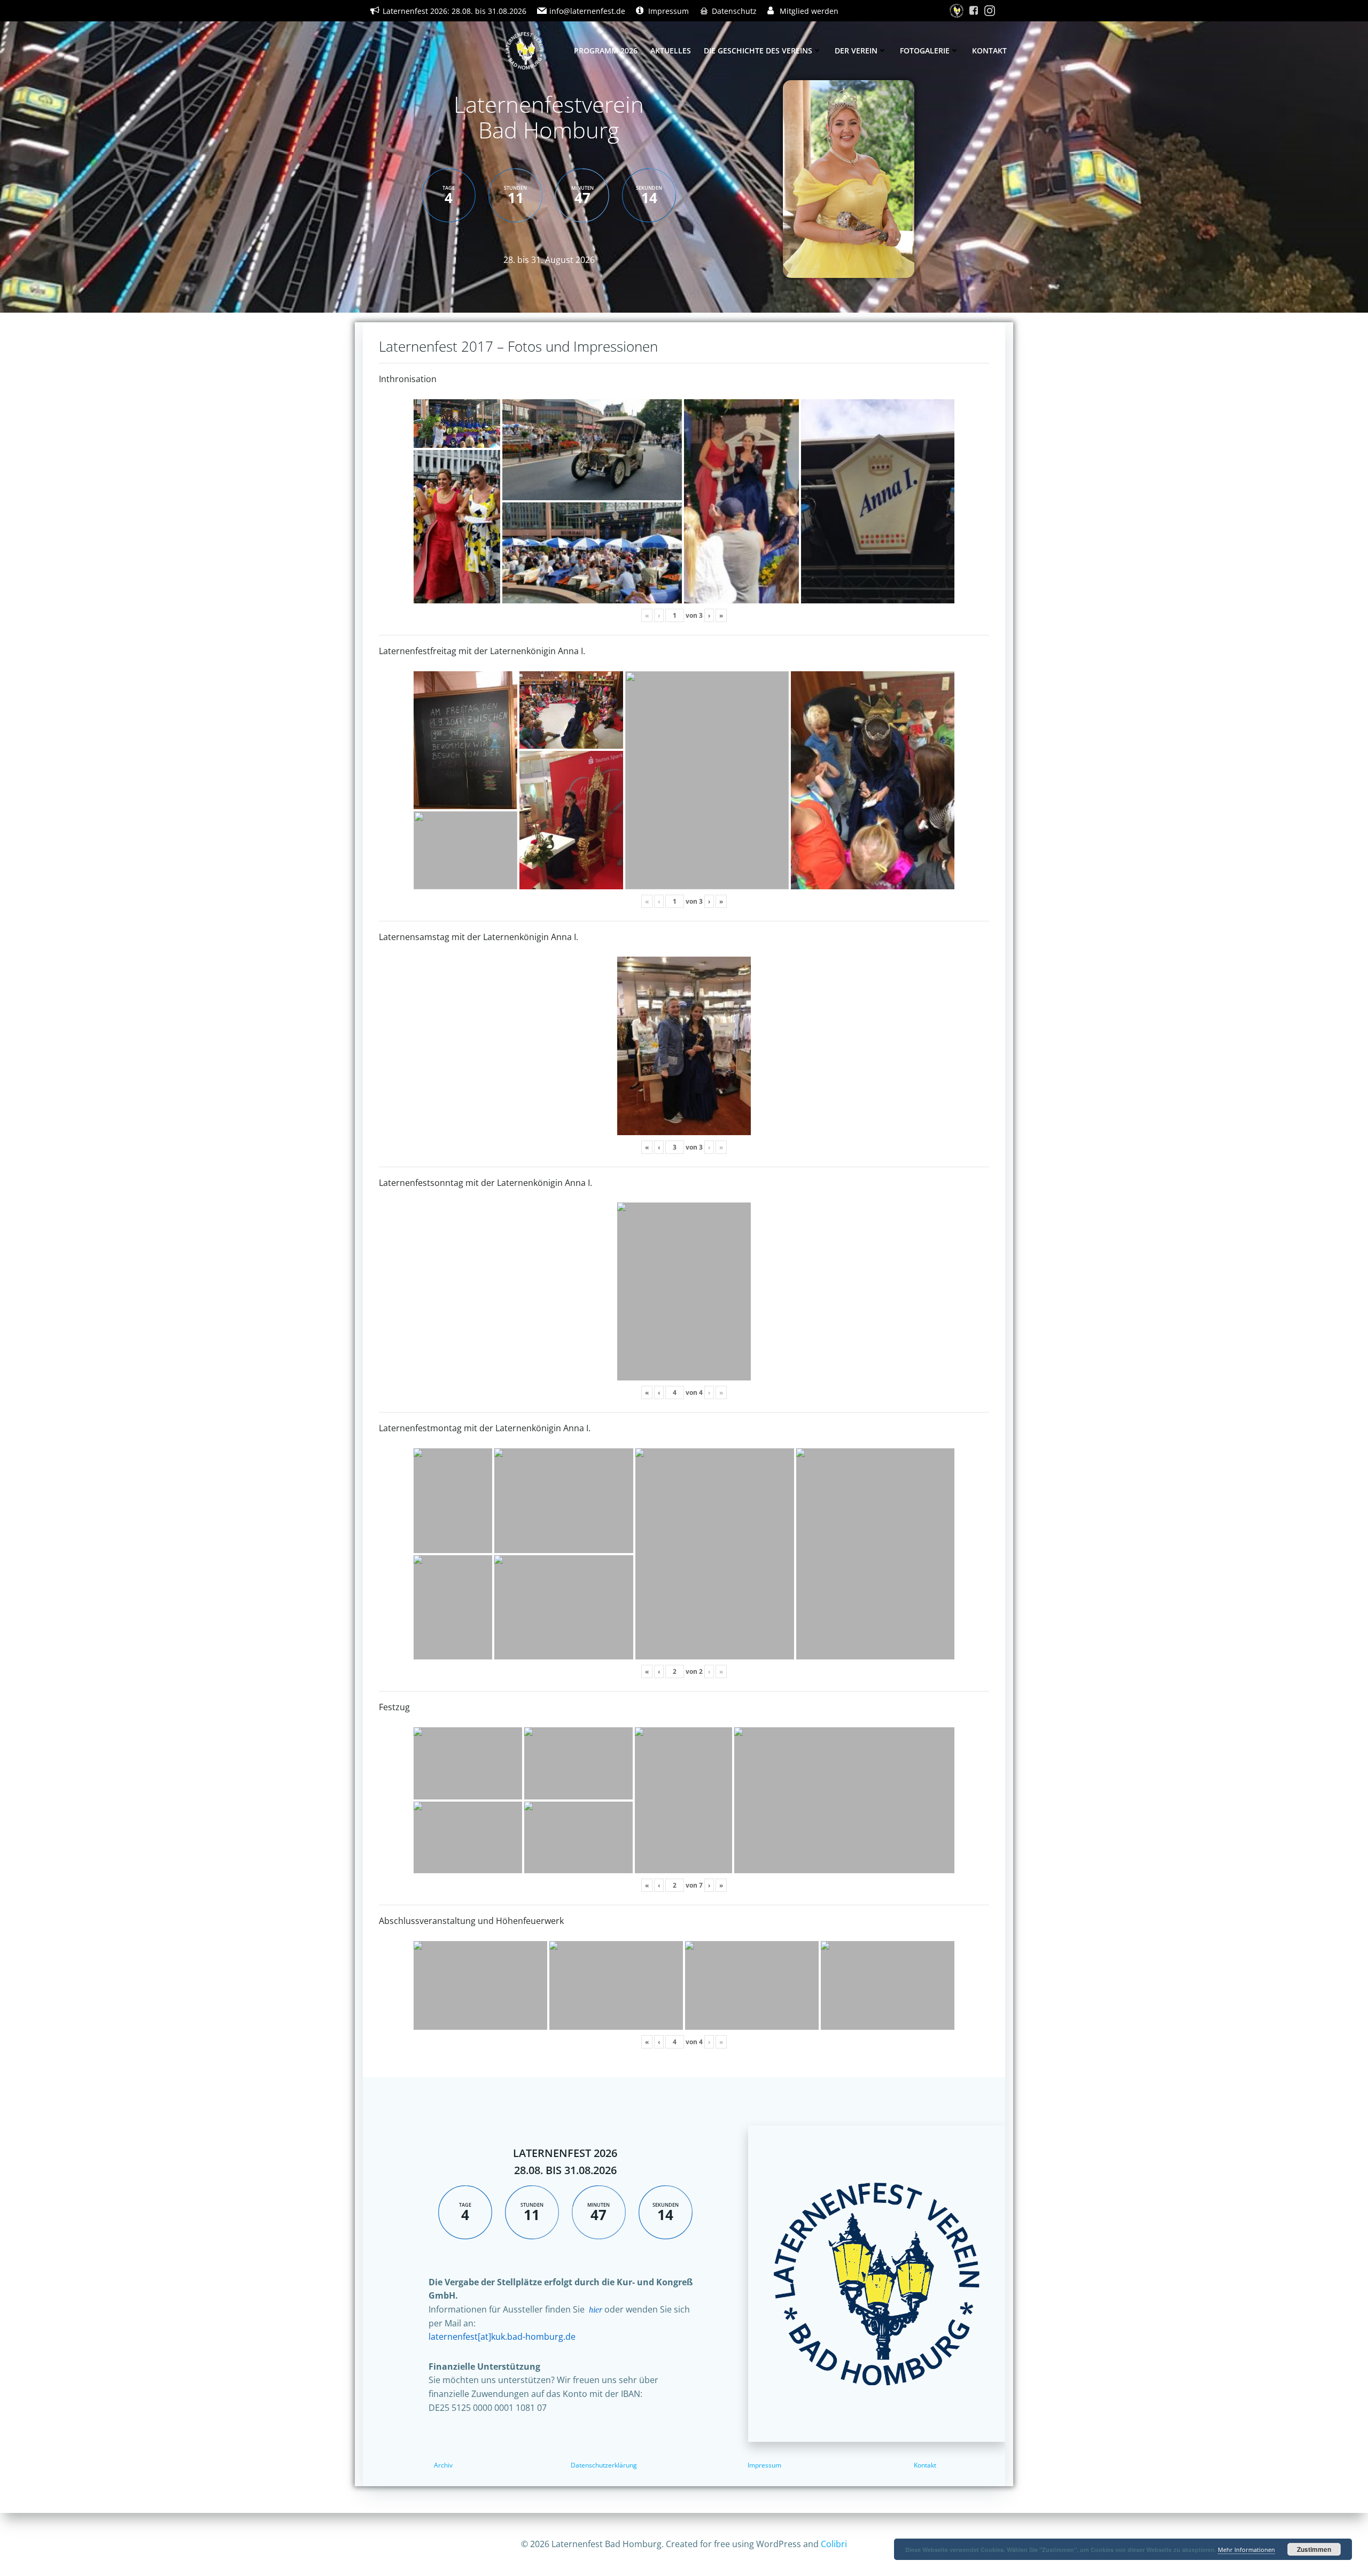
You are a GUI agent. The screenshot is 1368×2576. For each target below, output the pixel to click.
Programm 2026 (606, 51)
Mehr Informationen (1246, 2550)
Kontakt (989, 51)
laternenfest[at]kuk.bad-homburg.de (502, 2337)
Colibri (834, 2544)
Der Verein (856, 51)
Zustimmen (1314, 2549)
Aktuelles (671, 51)
